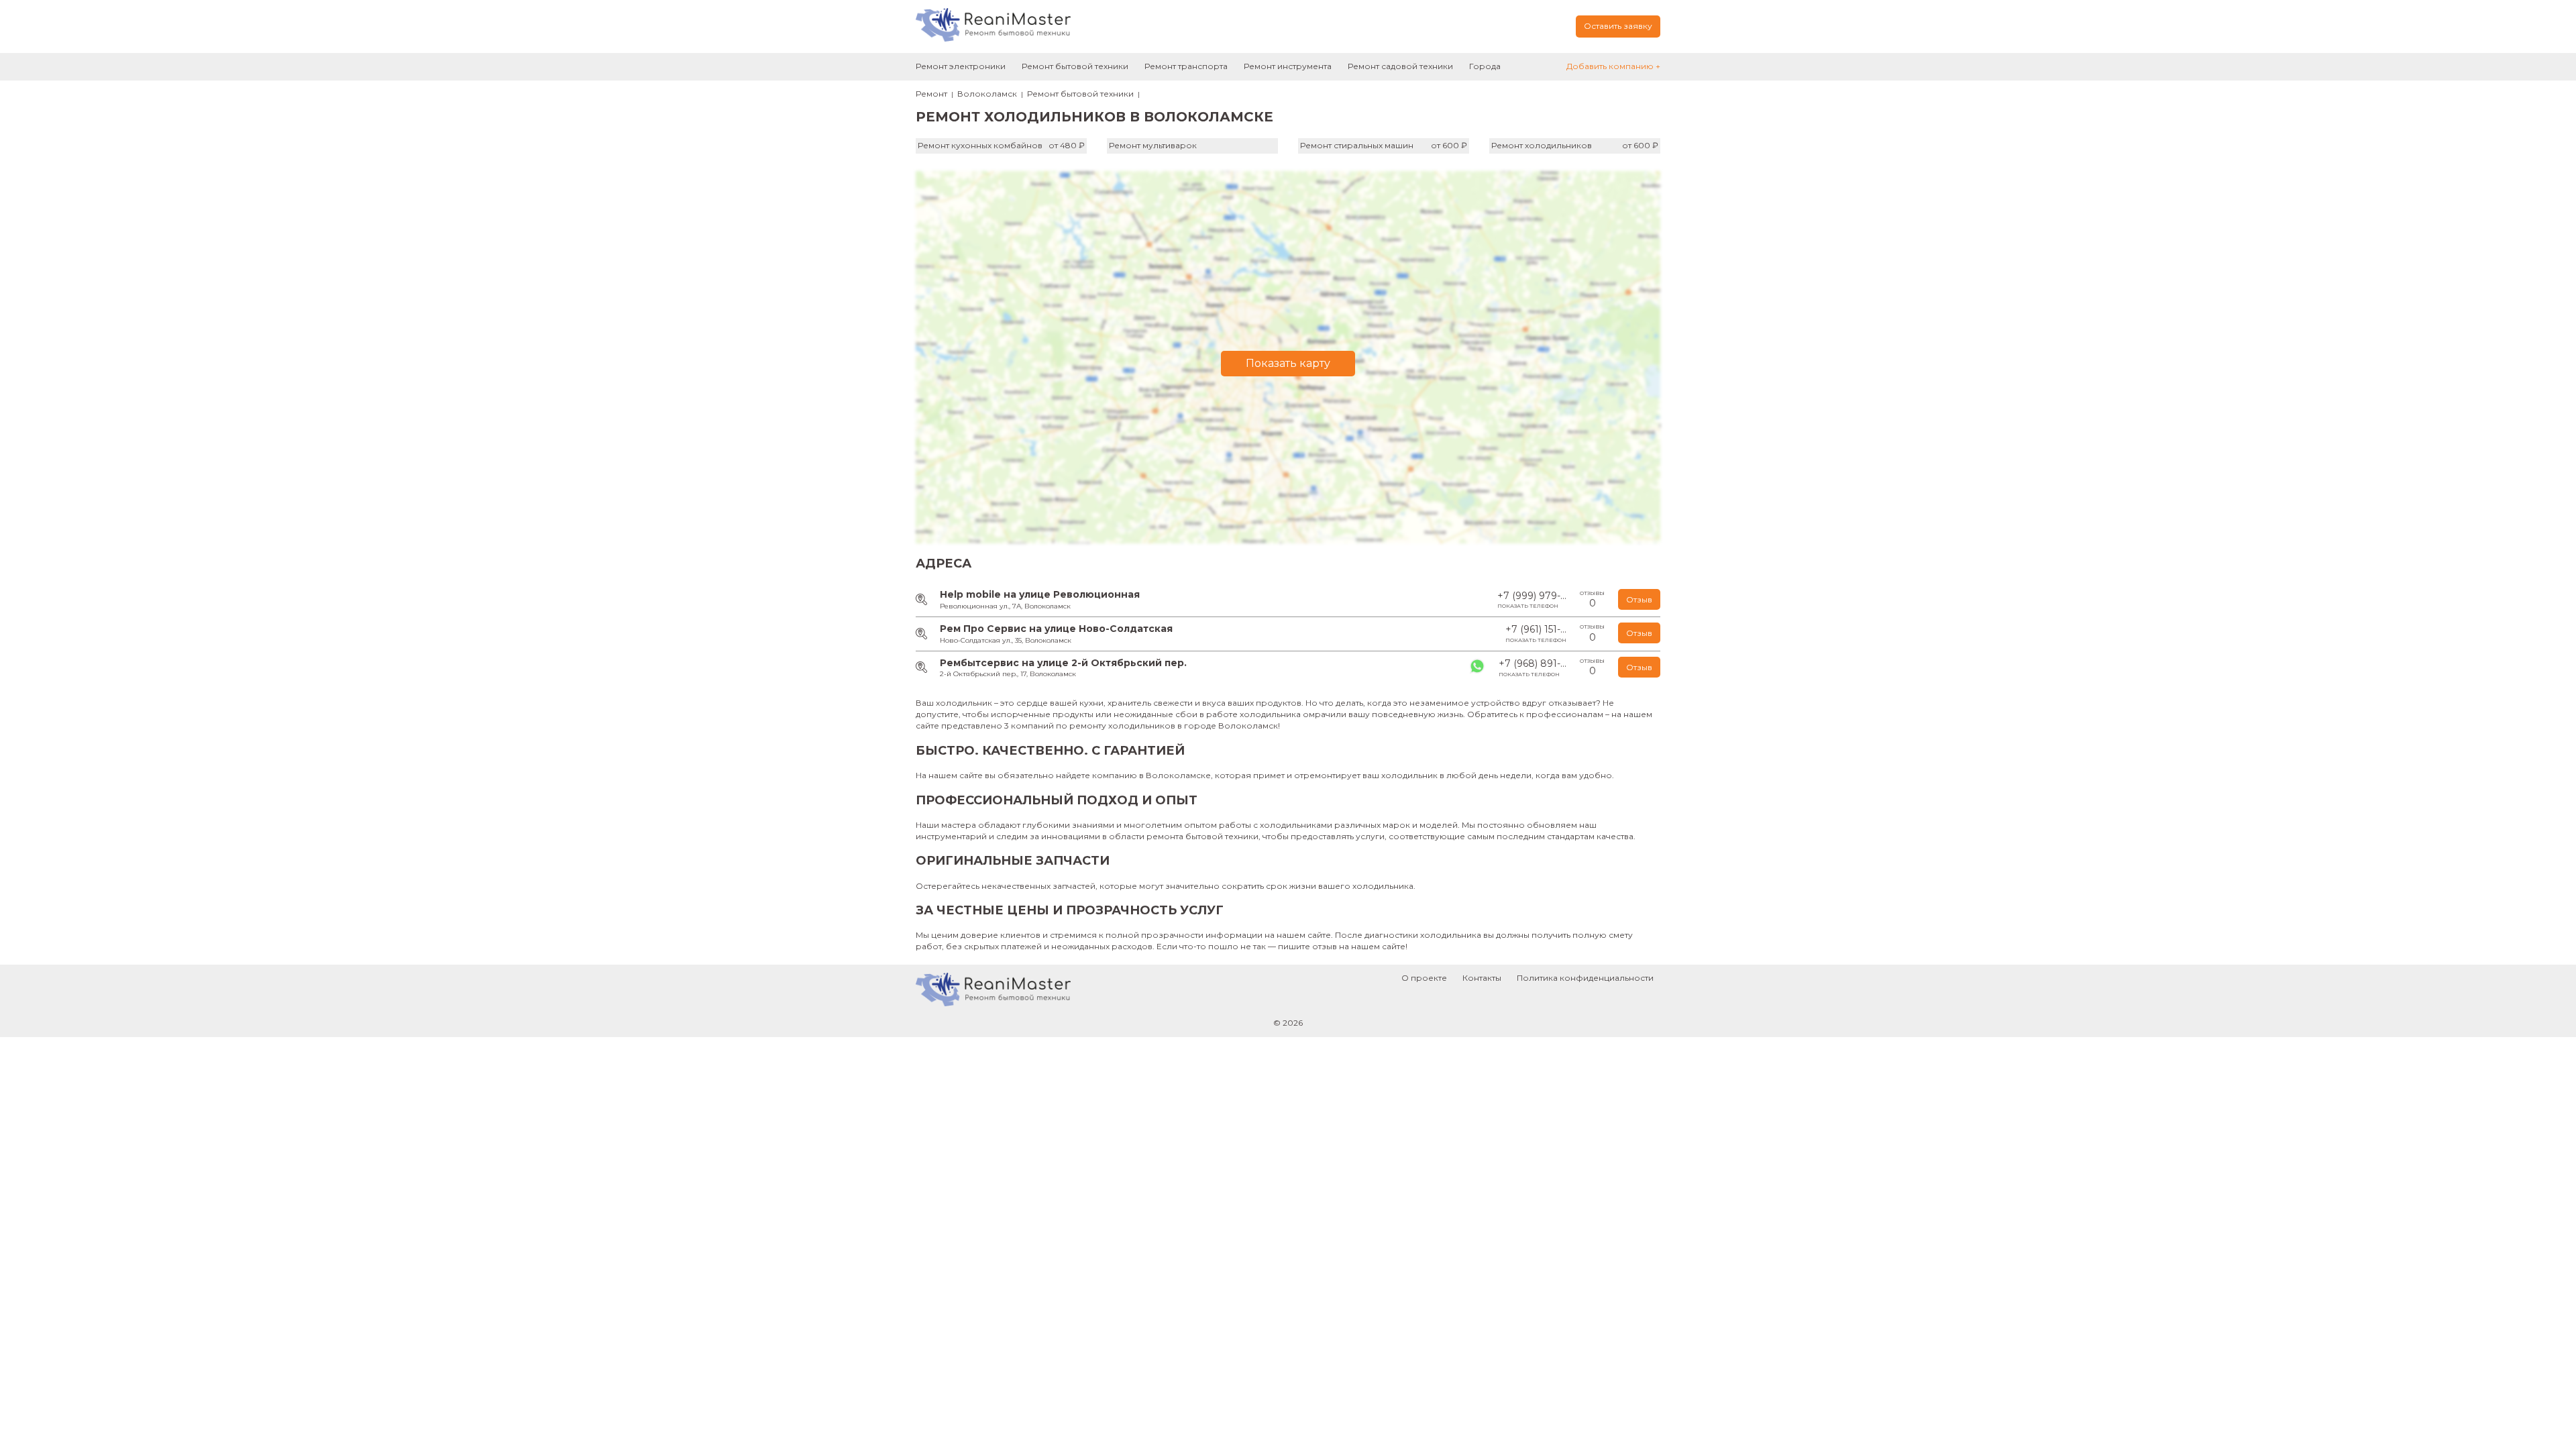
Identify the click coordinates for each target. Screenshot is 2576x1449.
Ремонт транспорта (1186, 66)
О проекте (1424, 978)
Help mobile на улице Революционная (1040, 594)
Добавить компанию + (1613, 66)
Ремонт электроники (961, 66)
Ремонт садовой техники (1400, 66)
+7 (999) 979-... (1532, 600)
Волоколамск (987, 94)
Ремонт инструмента (1288, 66)
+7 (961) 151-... (1536, 633)
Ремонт (931, 94)
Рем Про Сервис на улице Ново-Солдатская (1056, 629)
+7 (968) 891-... (1533, 667)
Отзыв (1639, 599)
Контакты (1482, 978)
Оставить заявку (1618, 26)
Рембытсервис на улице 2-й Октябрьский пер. (1063, 663)
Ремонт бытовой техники (1075, 66)
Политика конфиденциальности (1585, 978)
